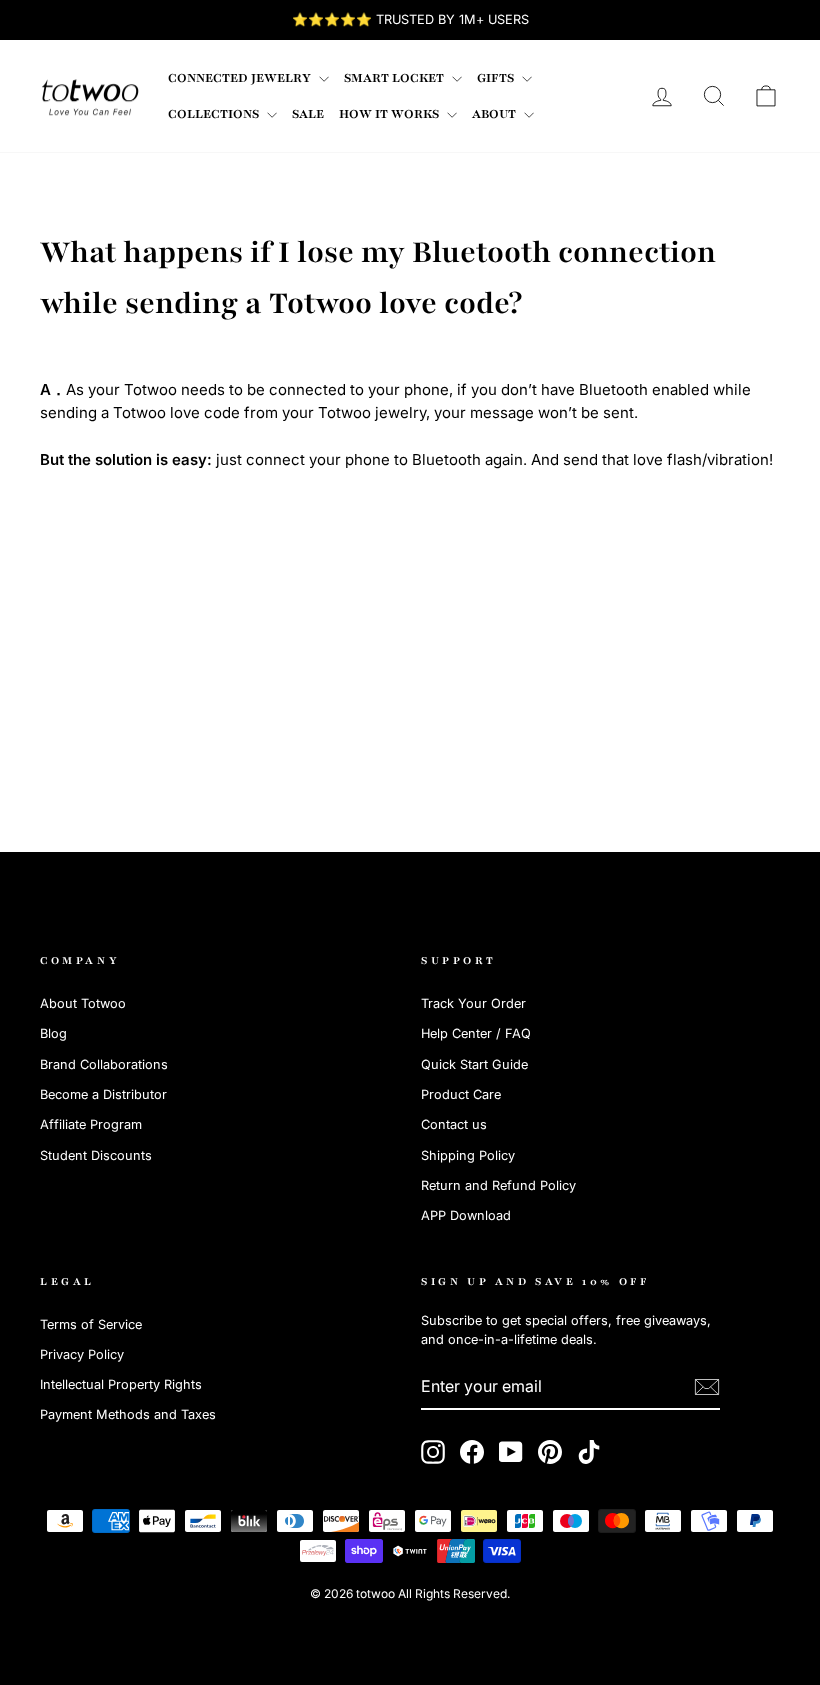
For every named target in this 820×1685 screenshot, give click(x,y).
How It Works (390, 114)
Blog (53, 1033)
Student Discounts (96, 1155)
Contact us (454, 1124)
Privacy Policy (82, 1354)
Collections (215, 114)
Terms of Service (91, 1324)
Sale (308, 114)
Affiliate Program (91, 1124)
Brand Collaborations (104, 1064)
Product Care (461, 1094)
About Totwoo (83, 1003)
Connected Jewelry (241, 78)
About (495, 114)
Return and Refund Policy (498, 1185)
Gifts (497, 78)
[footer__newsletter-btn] (707, 1387)
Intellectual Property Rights (121, 1384)
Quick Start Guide (474, 1064)
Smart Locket (395, 78)
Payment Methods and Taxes (128, 1414)
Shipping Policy (468, 1155)
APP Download (466, 1215)
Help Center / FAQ (476, 1033)
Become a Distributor (103, 1094)
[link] (90, 96)
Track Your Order (473, 1003)
